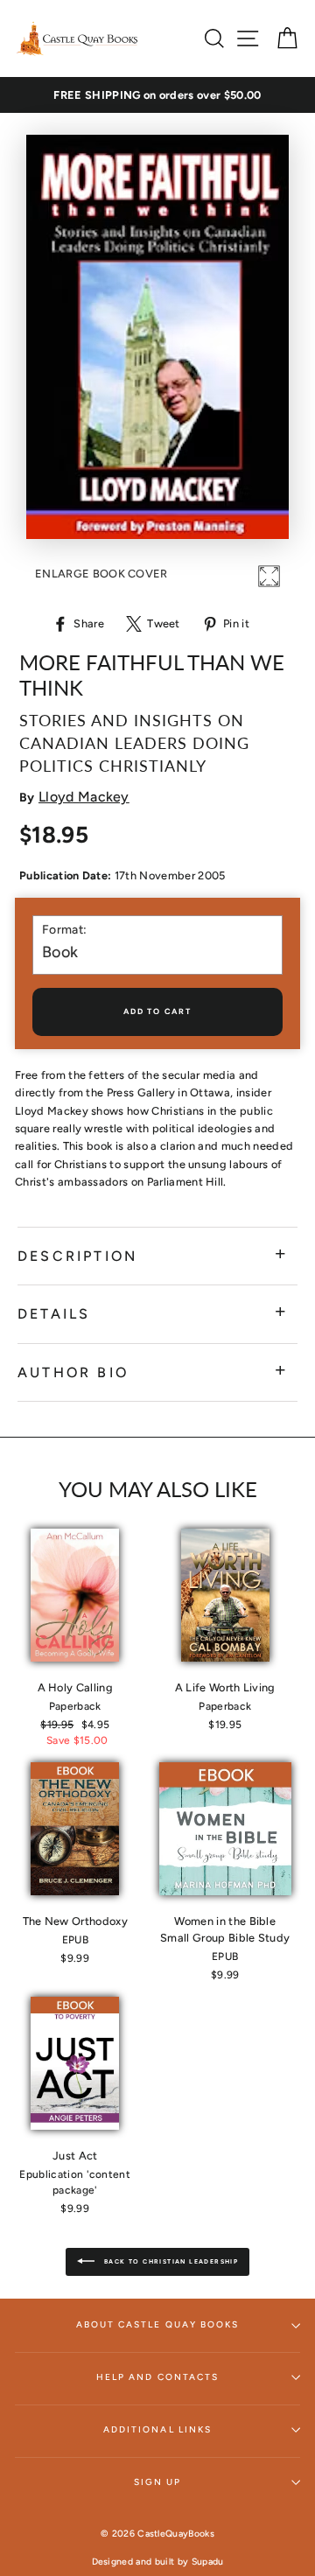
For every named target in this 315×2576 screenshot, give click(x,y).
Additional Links (157, 2429)
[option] (157, 95)
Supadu (208, 2562)
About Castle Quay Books (157, 2324)
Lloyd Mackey (84, 797)
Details (54, 1314)
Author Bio (73, 1372)
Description (77, 1256)
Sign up (157, 2482)
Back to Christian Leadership (170, 2261)
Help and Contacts (157, 2377)
